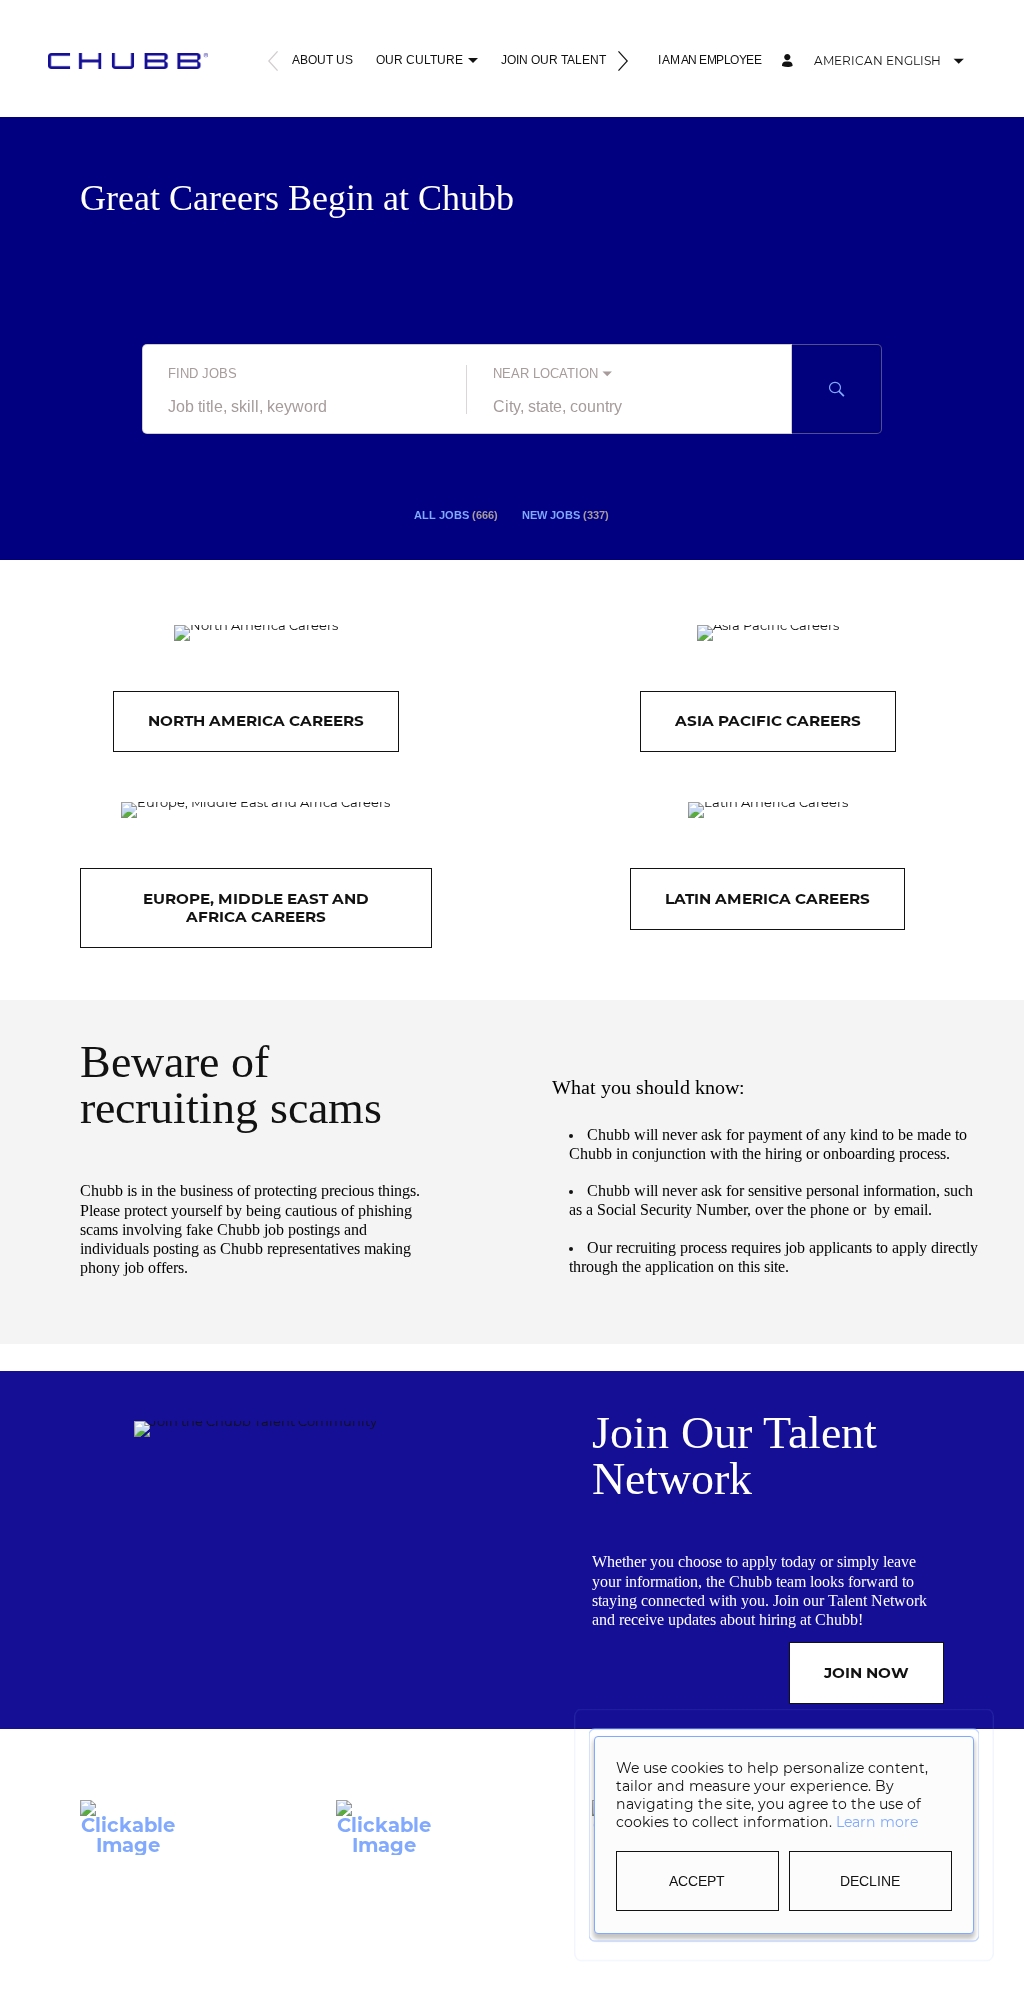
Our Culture (419, 60)
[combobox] (304, 407)
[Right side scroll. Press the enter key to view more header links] (623, 62)
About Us (322, 60)
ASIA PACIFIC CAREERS (768, 720)
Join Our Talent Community (592, 60)
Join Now (866, 1672)
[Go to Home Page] (128, 61)
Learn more (877, 1822)
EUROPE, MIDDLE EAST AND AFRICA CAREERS (256, 907)
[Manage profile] (790, 61)
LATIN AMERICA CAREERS (767, 898)
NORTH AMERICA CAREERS (256, 720)
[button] (472, 62)
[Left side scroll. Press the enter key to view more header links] (273, 62)
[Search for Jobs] (837, 389)
